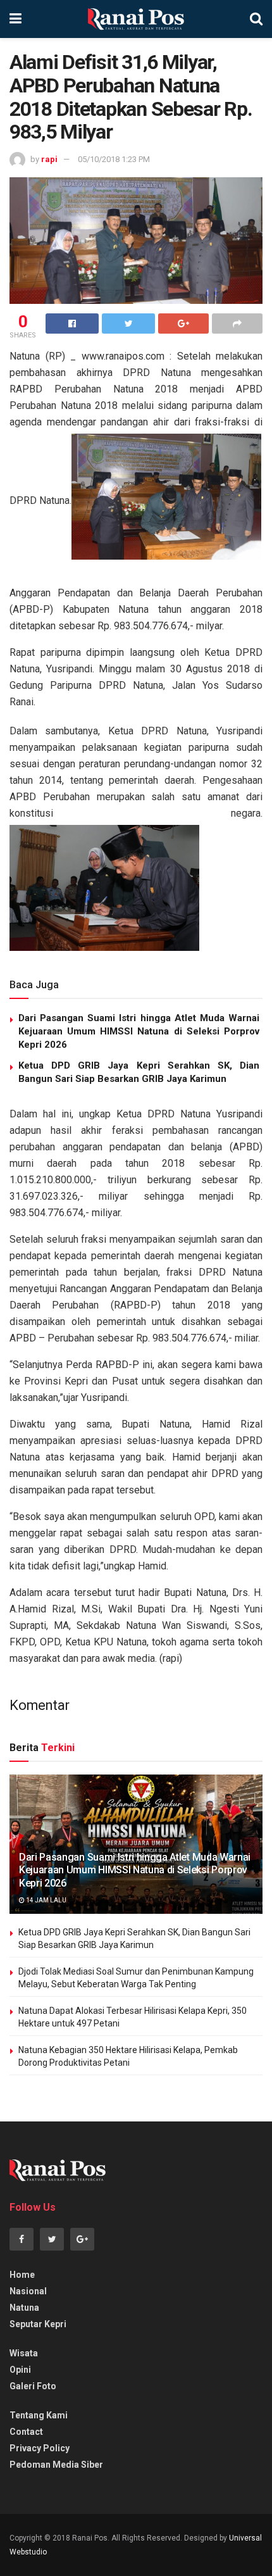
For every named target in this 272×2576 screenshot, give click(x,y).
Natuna (24, 2308)
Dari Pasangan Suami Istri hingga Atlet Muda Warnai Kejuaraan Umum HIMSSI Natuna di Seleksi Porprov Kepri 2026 (139, 1031)
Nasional (28, 2291)
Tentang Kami (39, 2415)
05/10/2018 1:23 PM (114, 159)
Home (22, 2275)
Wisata (24, 2353)
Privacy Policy (40, 2448)
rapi (49, 159)
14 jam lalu (46, 1900)
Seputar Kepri (38, 2324)
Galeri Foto (33, 2386)
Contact (26, 2432)
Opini (20, 2370)
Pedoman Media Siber (56, 2465)
